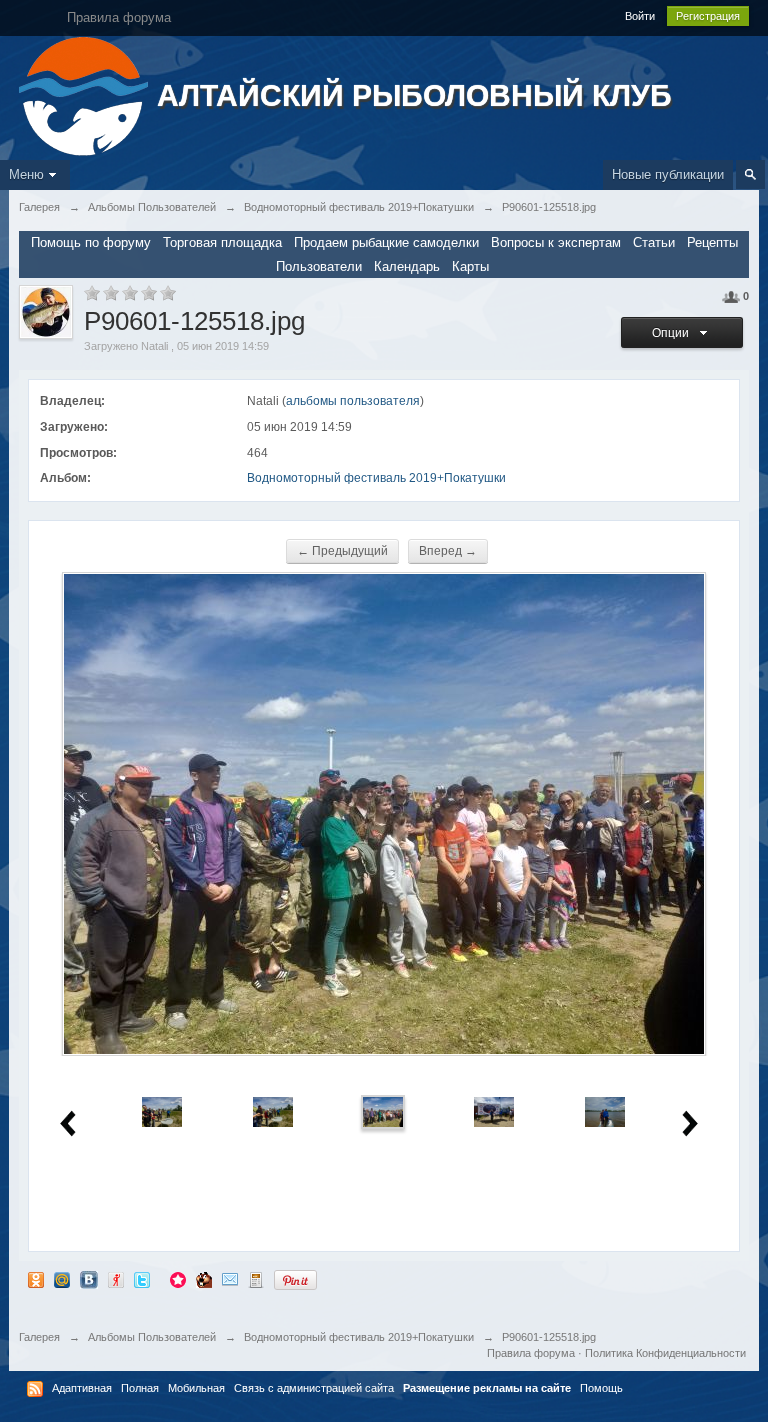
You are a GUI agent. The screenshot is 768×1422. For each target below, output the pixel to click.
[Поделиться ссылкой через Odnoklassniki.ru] (36, 1279)
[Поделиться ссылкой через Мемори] (178, 1279)
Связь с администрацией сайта (314, 1388)
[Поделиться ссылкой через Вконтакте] (89, 1279)
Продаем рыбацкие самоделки (386, 242)
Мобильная (196, 1388)
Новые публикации (668, 174)
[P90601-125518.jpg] (383, 1111)
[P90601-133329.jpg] (605, 1111)
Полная (140, 1388)
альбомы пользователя (353, 401)
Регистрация (708, 16)
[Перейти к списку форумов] (85, 94)
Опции (673, 333)
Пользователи (319, 266)
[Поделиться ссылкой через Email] (230, 1279)
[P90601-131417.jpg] (494, 1111)
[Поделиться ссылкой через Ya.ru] (116, 1279)
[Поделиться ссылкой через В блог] (256, 1279)
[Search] (750, 174)
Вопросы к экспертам (556, 242)
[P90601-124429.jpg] (273, 1111)
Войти (640, 16)
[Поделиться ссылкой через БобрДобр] (204, 1279)
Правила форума (531, 1353)
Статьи (654, 242)
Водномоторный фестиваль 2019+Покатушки (376, 478)
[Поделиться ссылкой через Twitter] (142, 1279)
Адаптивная (82, 1388)
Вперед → (448, 551)
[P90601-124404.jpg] (162, 1111)
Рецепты (712, 242)
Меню (26, 174)
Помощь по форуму (91, 242)
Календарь (407, 266)
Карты (470, 266)
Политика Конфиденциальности (665, 1353)
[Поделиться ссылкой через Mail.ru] (62, 1279)
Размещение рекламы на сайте (487, 1388)
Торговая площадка (222, 242)
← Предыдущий (342, 551)
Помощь (601, 1388)
